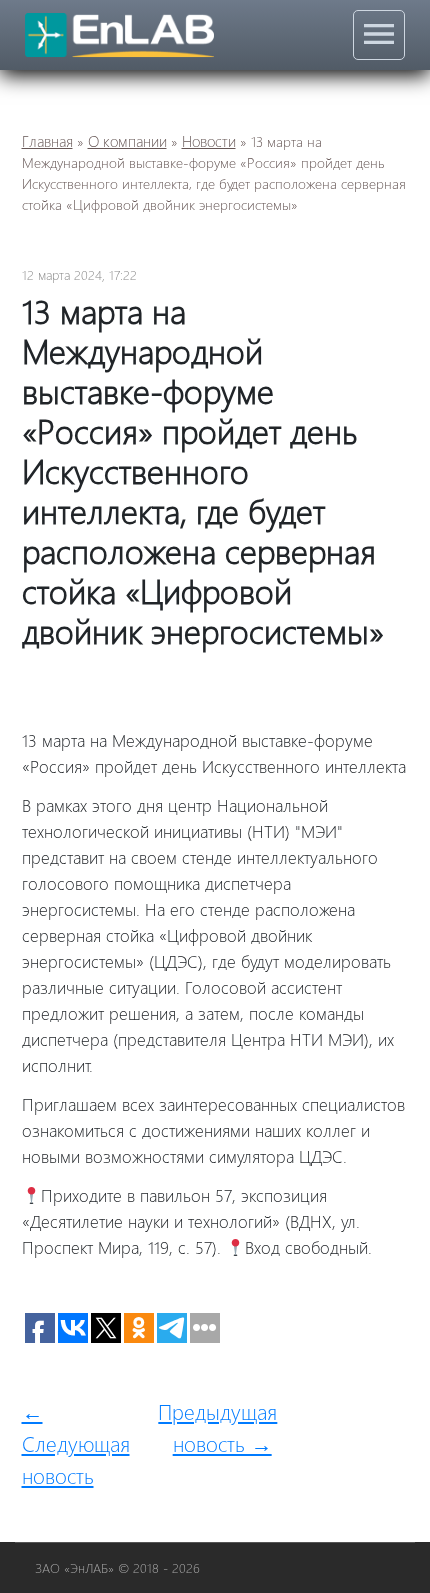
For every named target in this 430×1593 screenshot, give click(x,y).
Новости (209, 141)
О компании (127, 141)
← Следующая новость (76, 1443)
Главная (47, 141)
